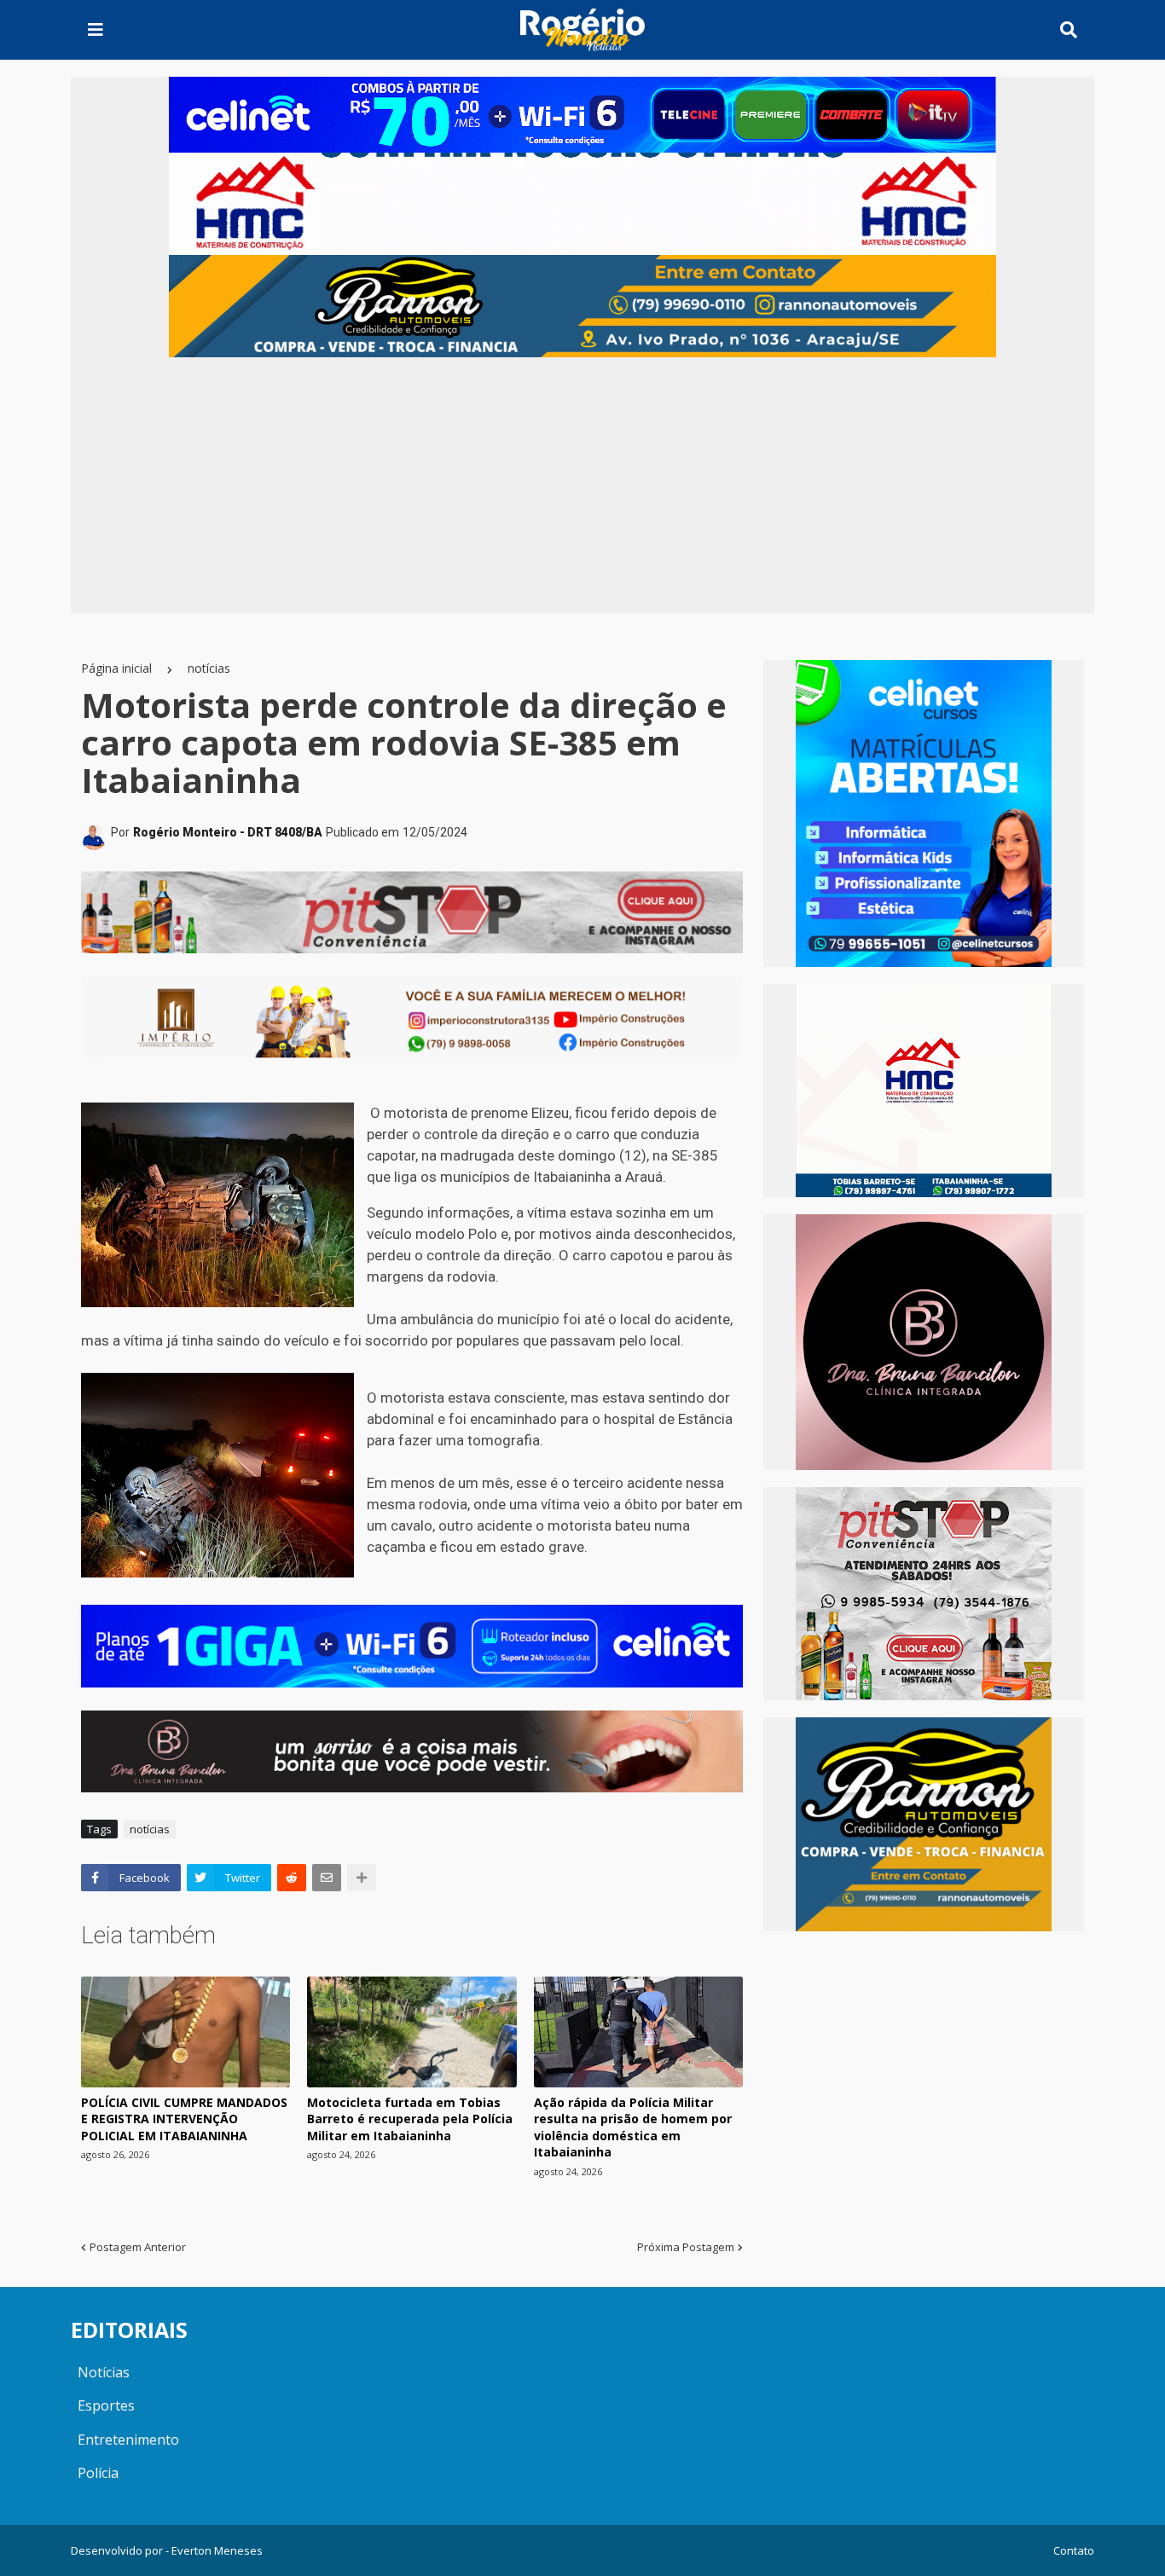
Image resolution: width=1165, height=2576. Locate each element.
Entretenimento (128, 2440)
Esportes (106, 2405)
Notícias (104, 2372)
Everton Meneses (217, 2550)
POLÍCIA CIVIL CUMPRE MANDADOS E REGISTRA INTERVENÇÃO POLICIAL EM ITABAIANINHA (184, 2119)
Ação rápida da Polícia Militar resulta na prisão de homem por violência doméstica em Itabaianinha (633, 2127)
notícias (209, 668)
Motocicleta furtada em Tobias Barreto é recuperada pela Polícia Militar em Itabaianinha (410, 2119)
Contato (1074, 2550)
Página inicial (116, 668)
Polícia (98, 2473)
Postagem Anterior (138, 2247)
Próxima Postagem (686, 2247)
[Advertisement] (582, 485)
